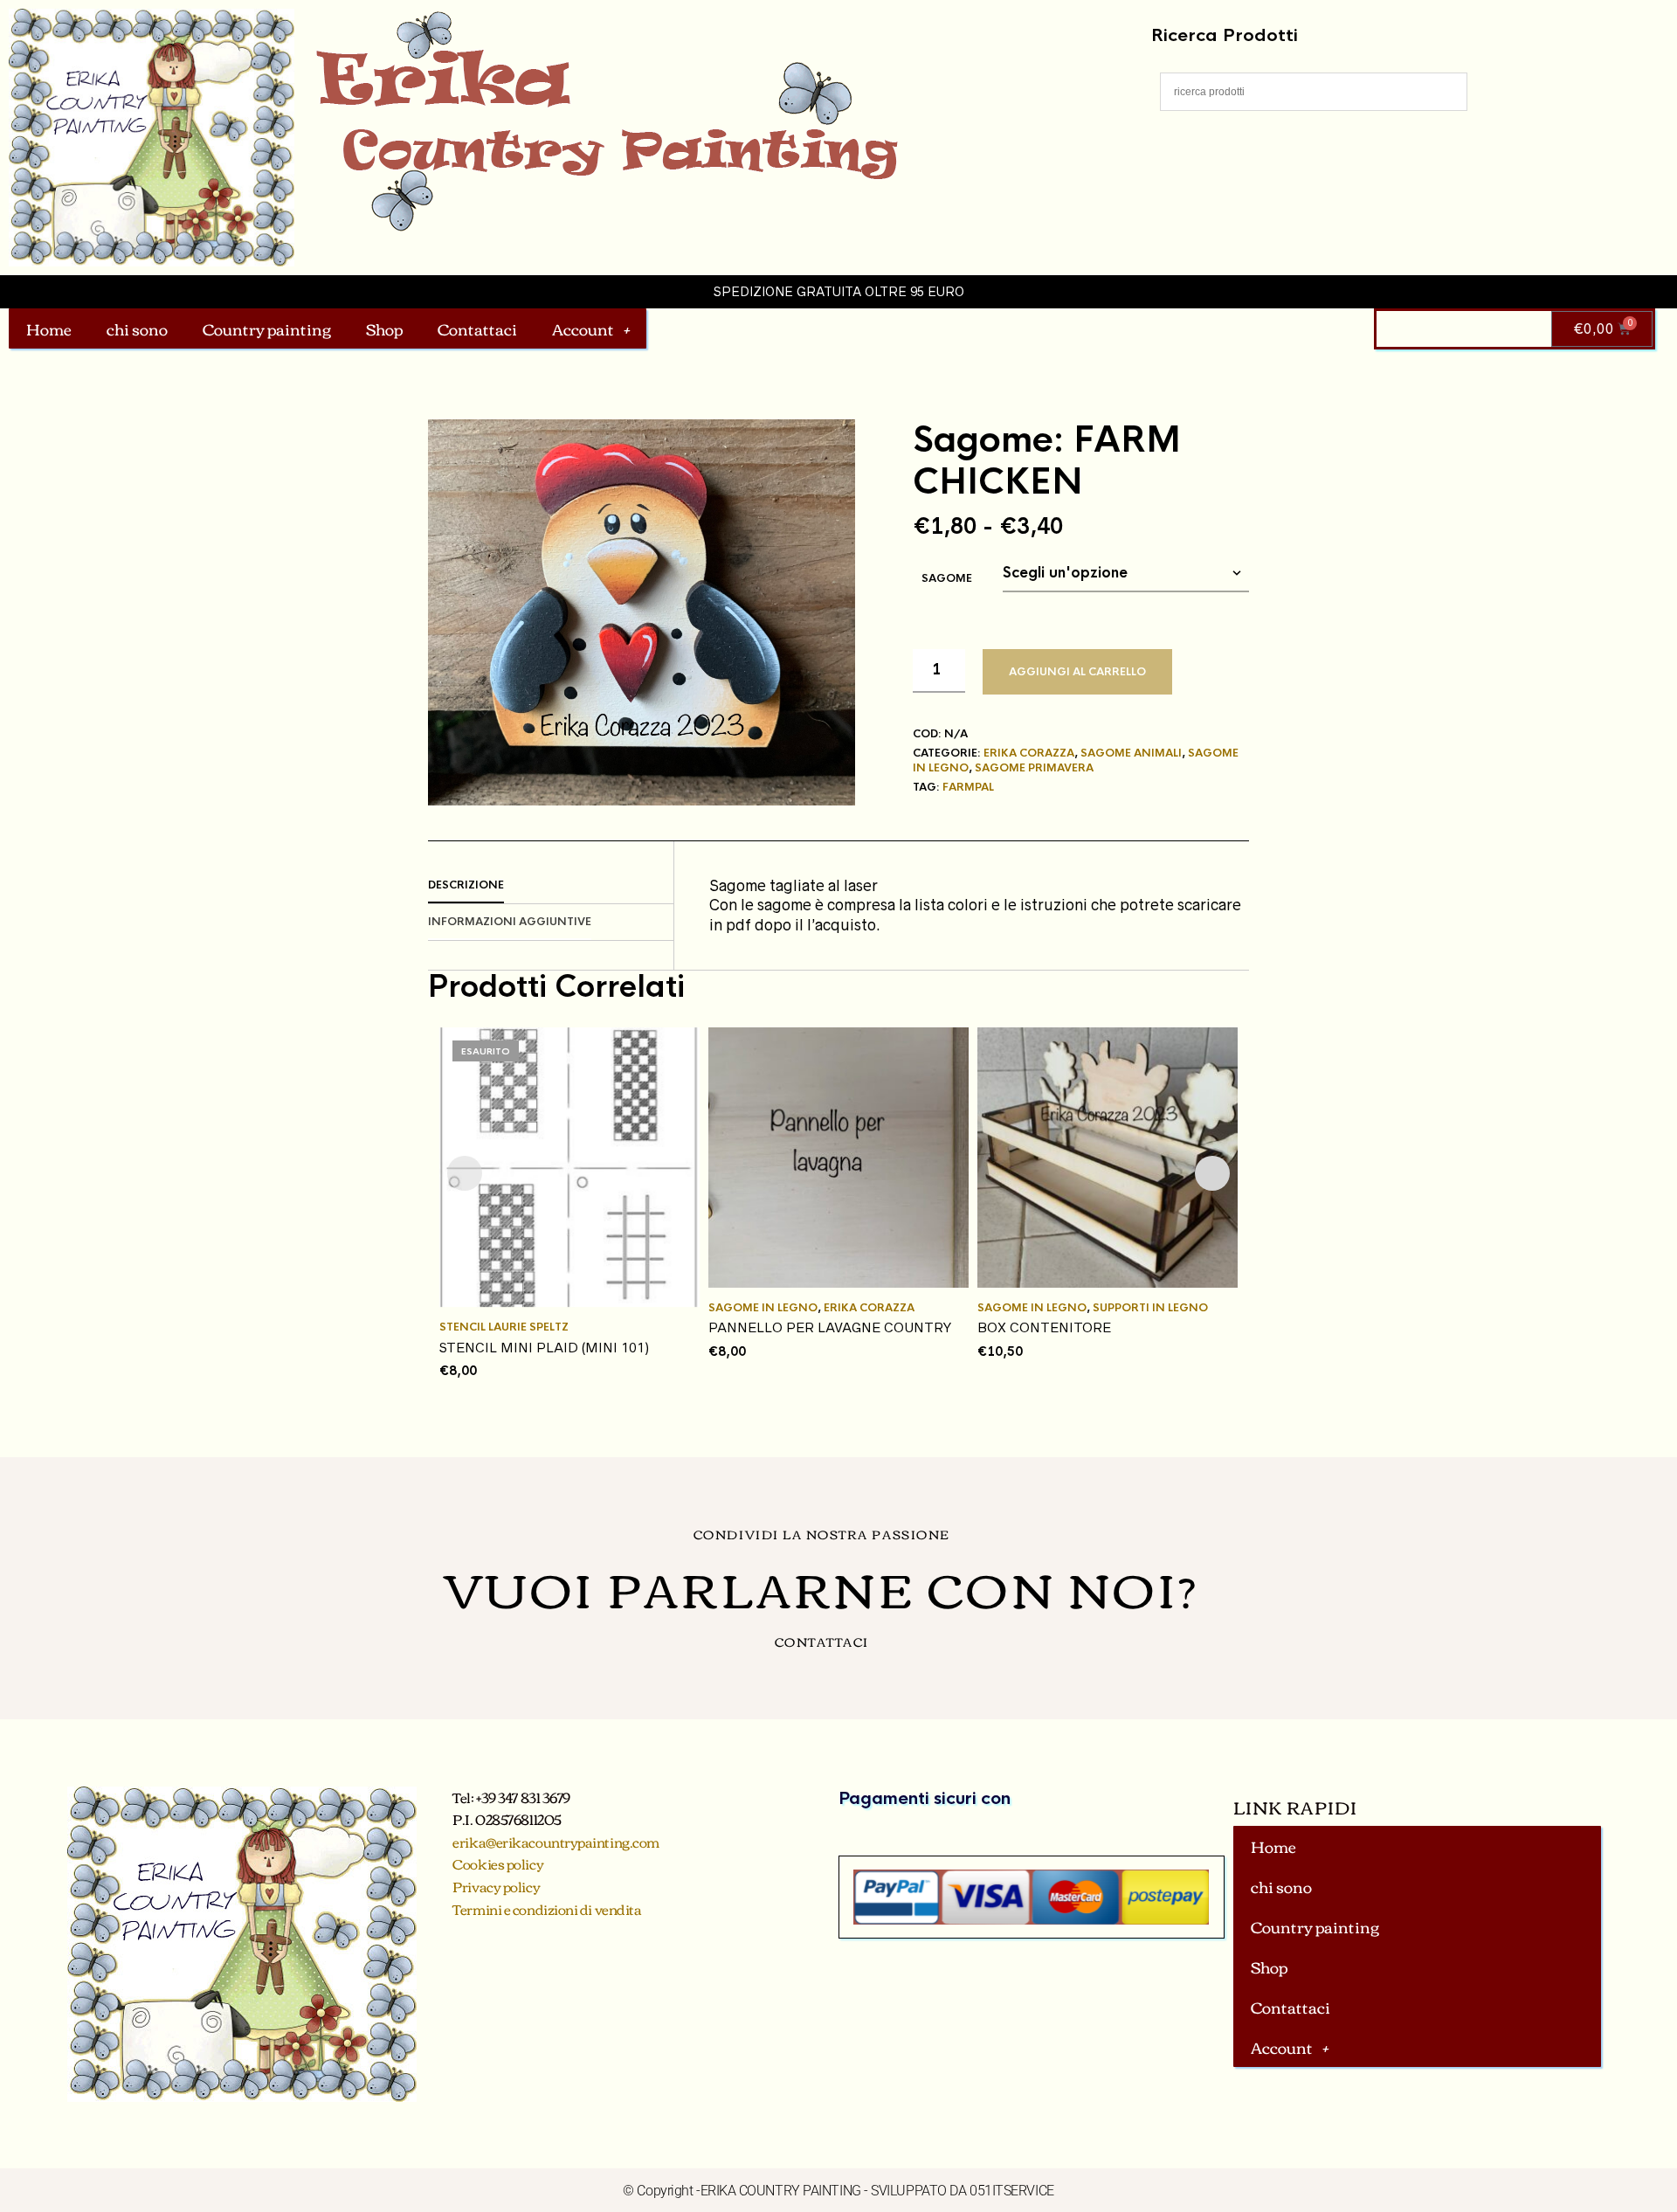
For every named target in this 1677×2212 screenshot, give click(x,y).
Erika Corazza (1029, 753)
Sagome (947, 578)
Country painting (267, 328)
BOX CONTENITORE (1044, 1327)
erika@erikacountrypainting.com (556, 1842)
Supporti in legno (1150, 1308)
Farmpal (968, 787)
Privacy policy (496, 1886)
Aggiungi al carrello (1077, 672)
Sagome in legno (763, 1308)
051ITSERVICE (1012, 2191)
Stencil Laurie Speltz (504, 1327)
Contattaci (477, 328)
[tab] (551, 886)
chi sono (137, 328)
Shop (384, 328)
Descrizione (466, 885)
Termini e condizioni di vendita (547, 1909)
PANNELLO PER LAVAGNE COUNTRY (830, 1327)
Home (49, 328)
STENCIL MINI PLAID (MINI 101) (544, 1348)
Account (583, 328)
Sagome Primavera (1034, 768)
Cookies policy (498, 1863)
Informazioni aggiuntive (510, 922)
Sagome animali (1131, 753)
